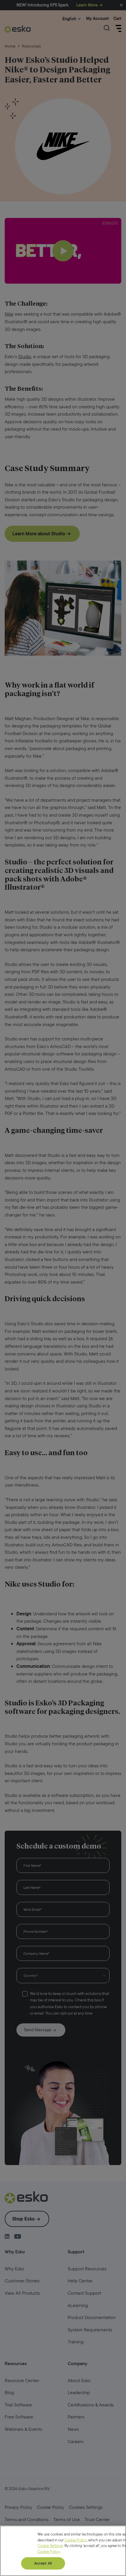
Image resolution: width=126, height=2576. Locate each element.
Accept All (43, 2563)
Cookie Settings (50, 2546)
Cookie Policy (76, 2540)
